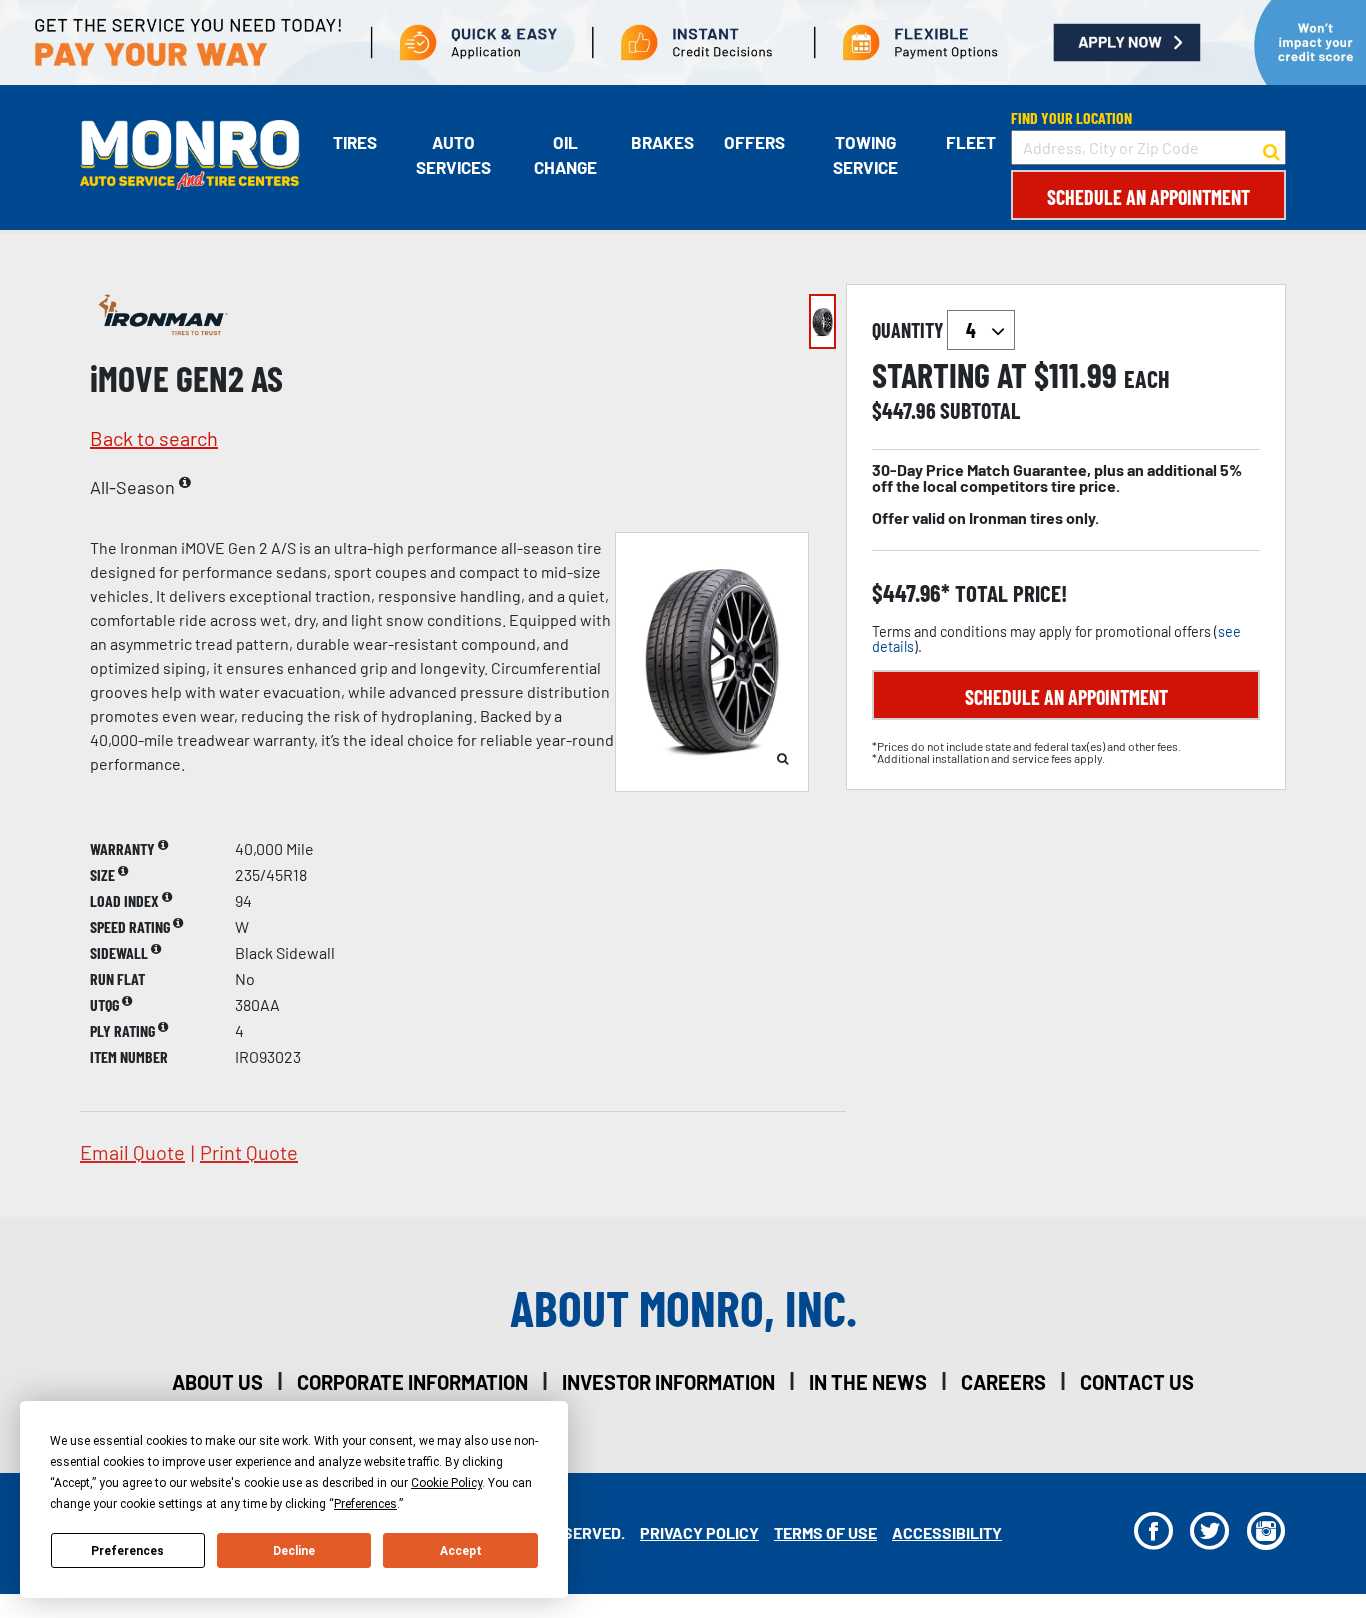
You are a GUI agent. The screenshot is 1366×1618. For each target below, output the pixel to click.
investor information (668, 1382)
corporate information (412, 1382)
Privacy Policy (699, 1532)
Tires (355, 142)
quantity (909, 330)
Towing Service (865, 155)
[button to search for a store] (1271, 148)
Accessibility (947, 1532)
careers (1003, 1382)
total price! (1008, 593)
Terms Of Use (825, 1532)
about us (217, 1382)
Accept (461, 1551)
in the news (868, 1382)
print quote (249, 1152)
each (1147, 379)
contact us (1137, 1382)
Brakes (662, 142)
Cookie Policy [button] (446, 1483)
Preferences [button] (365, 1504)
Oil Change (565, 155)
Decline (294, 1551)
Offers (754, 142)
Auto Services (453, 155)
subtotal (980, 410)
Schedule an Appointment (1148, 197)
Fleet (971, 142)
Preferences (127, 1551)
